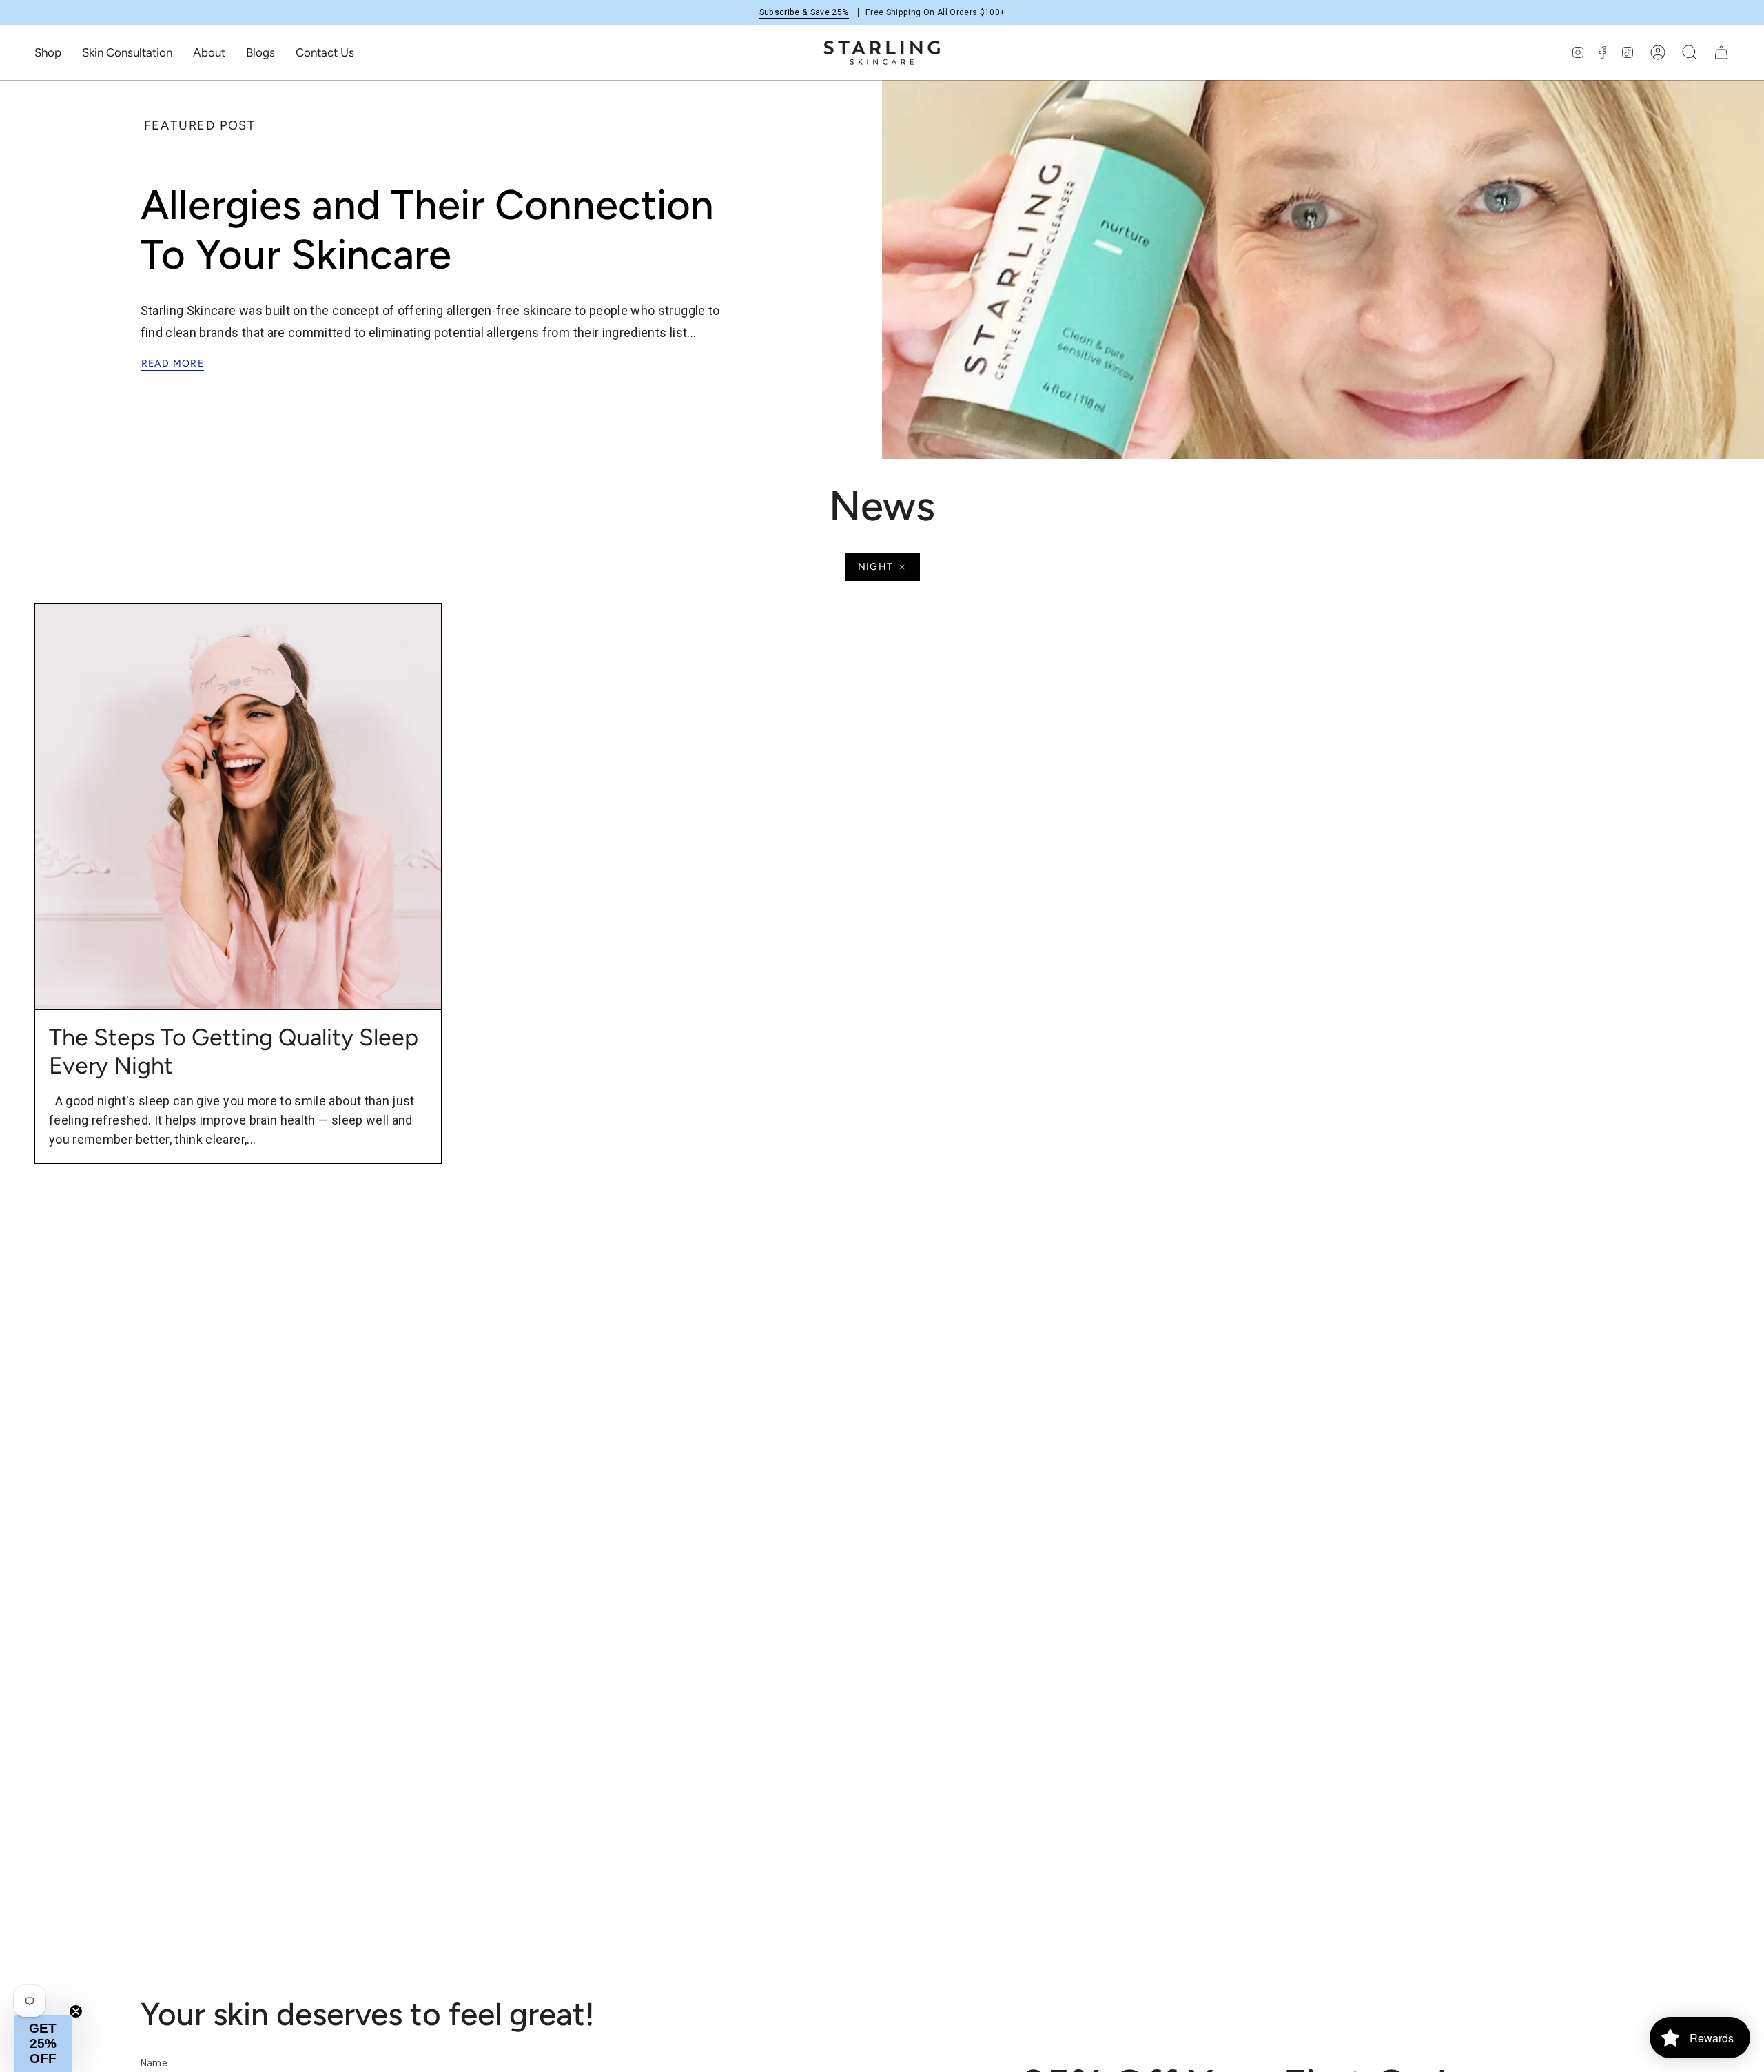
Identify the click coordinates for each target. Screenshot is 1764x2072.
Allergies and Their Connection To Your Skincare (427, 229)
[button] (48, 52)
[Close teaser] (76, 2011)
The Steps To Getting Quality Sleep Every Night (234, 1052)
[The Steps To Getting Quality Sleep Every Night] (238, 807)
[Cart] (1721, 52)
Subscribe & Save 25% (804, 12)
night (876, 567)
